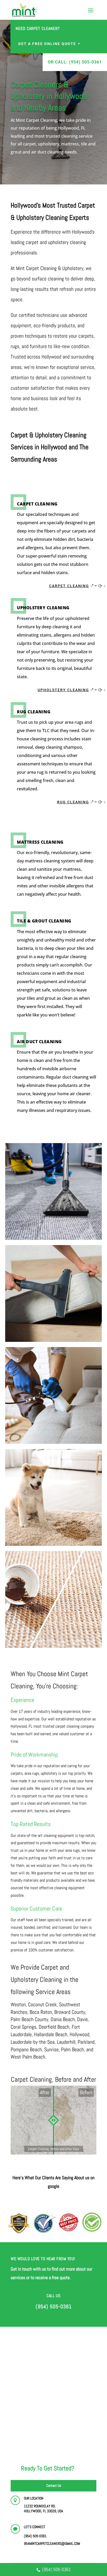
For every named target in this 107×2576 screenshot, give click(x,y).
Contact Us (54, 2485)
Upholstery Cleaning (63, 690)
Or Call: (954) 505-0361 (75, 62)
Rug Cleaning (73, 802)
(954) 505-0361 (56, 2569)
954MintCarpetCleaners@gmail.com (52, 2543)
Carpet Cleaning (69, 586)
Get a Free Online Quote (47, 44)
